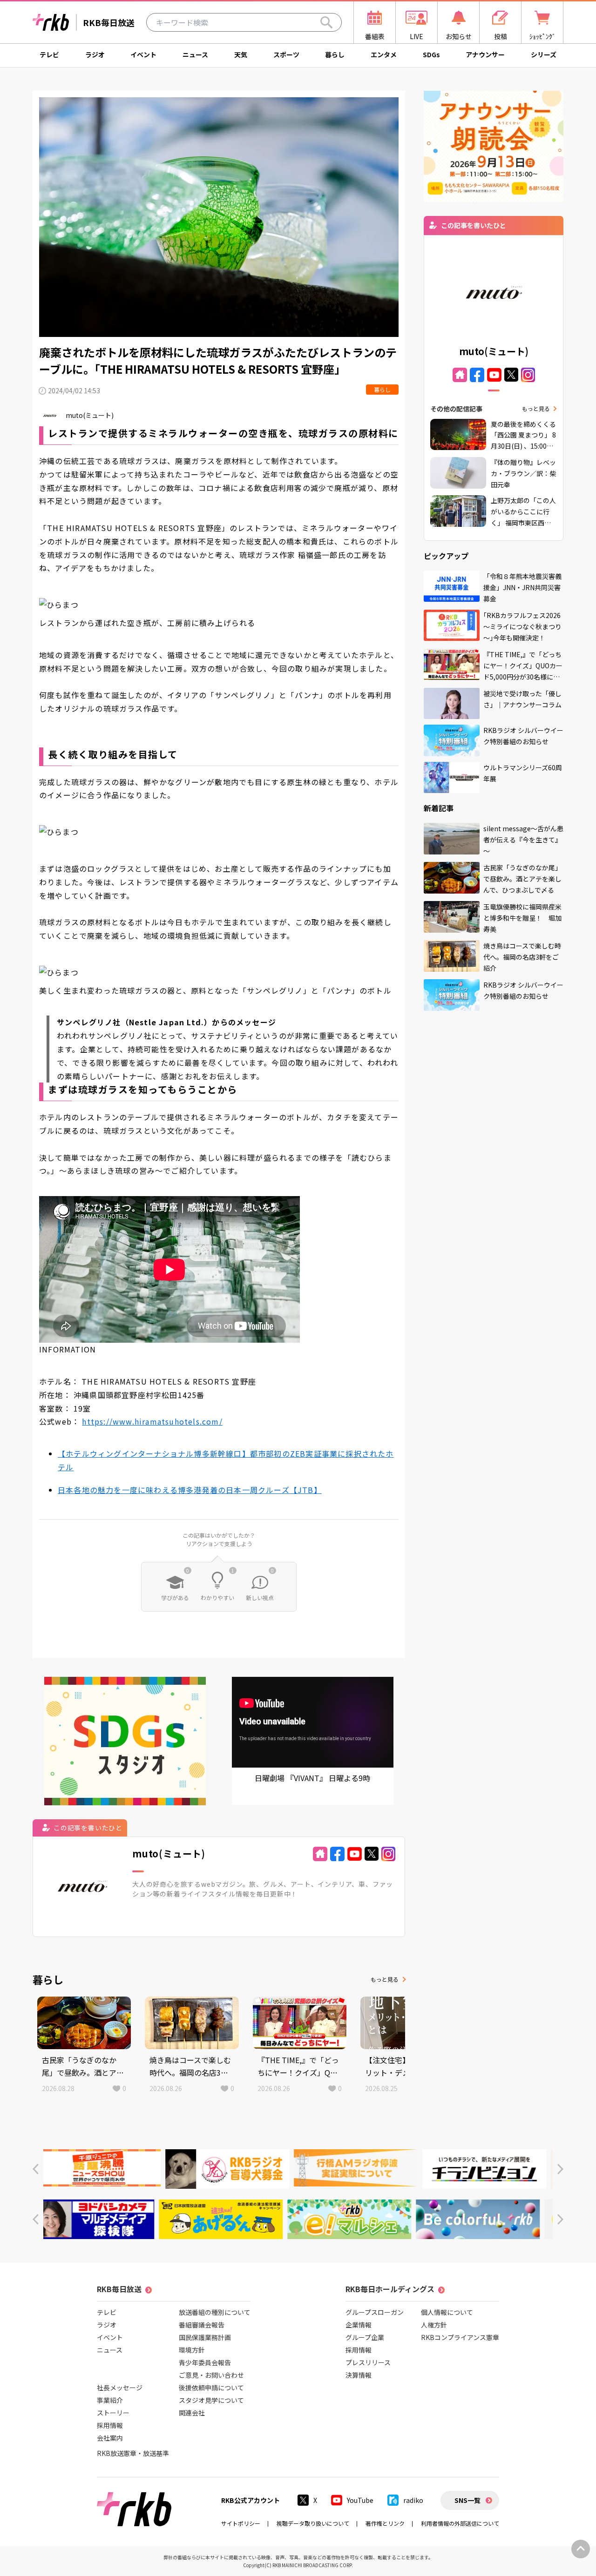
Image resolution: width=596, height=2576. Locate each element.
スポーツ (286, 54)
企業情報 (359, 2325)
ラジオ (95, 54)
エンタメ (384, 54)
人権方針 (434, 2325)
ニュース (195, 54)
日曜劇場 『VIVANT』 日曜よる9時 (312, 1778)
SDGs (431, 54)
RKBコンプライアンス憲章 (460, 2337)
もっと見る (385, 1979)
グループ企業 (365, 2337)
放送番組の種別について (215, 2312)
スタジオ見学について (211, 2400)
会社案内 (110, 2438)
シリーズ (544, 54)
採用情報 (110, 2425)
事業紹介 (110, 2400)
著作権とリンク (385, 2523)
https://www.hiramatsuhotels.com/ (152, 1421)
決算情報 (359, 2375)
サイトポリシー (241, 2523)
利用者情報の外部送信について (460, 2523)
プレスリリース (368, 2362)
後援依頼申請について (211, 2388)
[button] (36, 2169)
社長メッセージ (120, 2388)
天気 (241, 54)
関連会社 (192, 2413)
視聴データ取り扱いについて (313, 2523)
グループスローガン (375, 2312)
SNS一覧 (467, 2500)
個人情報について (447, 2312)
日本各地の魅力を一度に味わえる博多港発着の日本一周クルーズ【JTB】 (190, 1490)
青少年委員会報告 (205, 2362)
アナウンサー (485, 54)
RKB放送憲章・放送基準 (133, 2453)
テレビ (49, 54)
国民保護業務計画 (205, 2337)
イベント (143, 54)
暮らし (335, 54)
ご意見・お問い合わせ (211, 2375)
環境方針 (192, 2350)
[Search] (326, 22)
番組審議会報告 (202, 2325)
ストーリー (113, 2413)
